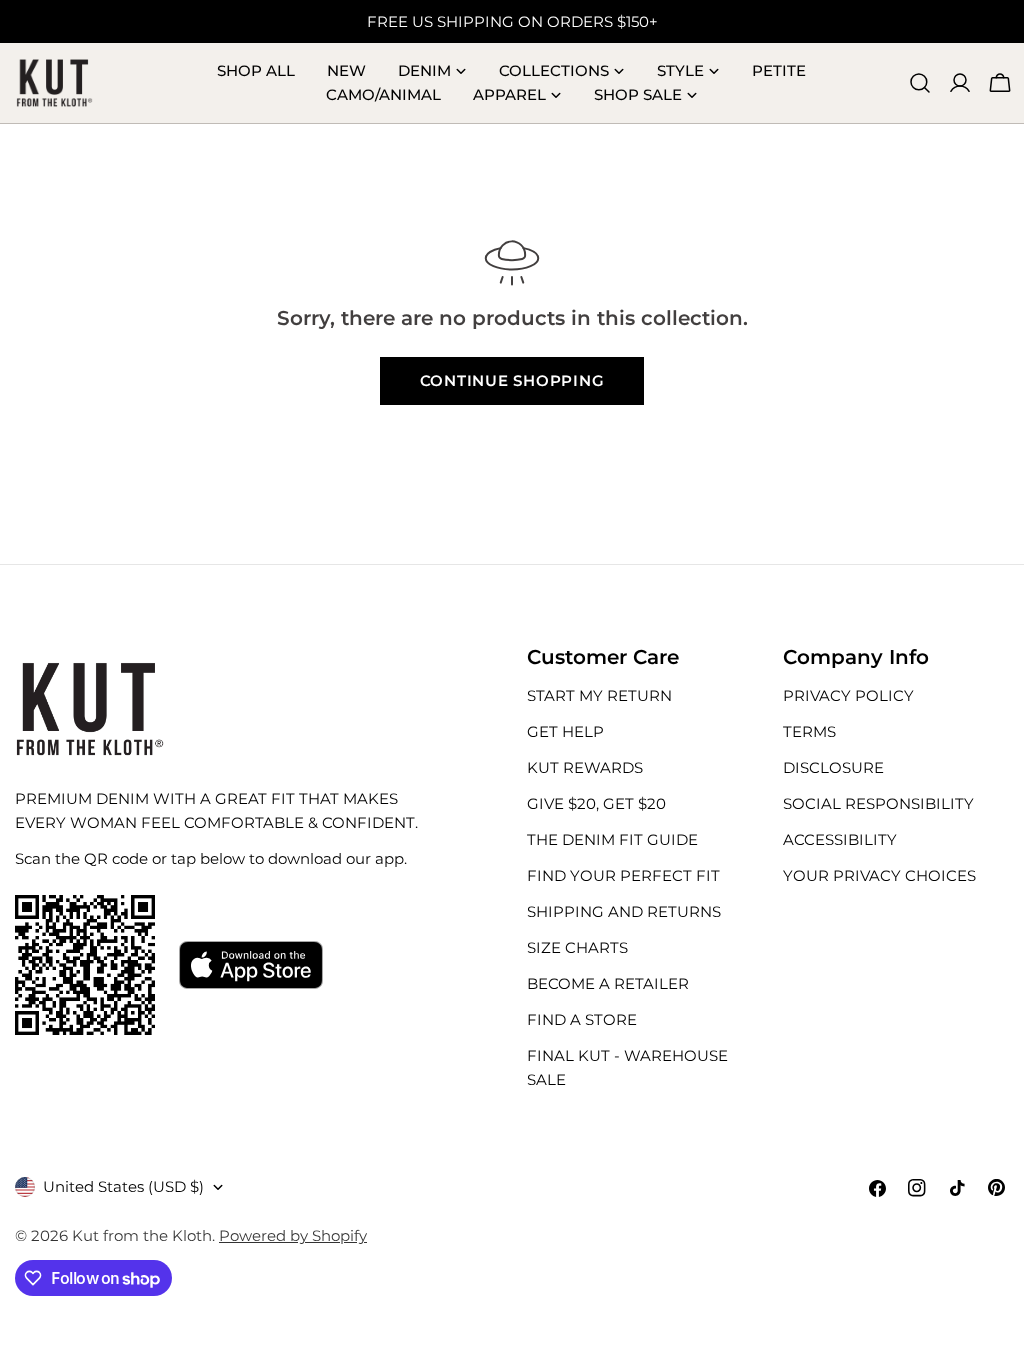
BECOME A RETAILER (608, 983)
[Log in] (960, 83)
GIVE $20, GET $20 (596, 803)
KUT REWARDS (585, 767)
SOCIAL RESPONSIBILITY (878, 803)
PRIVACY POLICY (848, 695)
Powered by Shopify (293, 1235)
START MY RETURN (599, 695)
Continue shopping (512, 380)
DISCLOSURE (833, 767)
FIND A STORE (582, 1019)
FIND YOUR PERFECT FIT (623, 875)
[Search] (920, 83)
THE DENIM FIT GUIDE (612, 839)
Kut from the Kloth (142, 1235)
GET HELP (565, 731)
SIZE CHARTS (577, 947)
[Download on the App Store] (251, 965)
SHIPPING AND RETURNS (624, 911)
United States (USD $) (123, 1186)
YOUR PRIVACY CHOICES (879, 875)
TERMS (809, 731)
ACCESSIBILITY (840, 839)
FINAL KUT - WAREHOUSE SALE (627, 1067)
